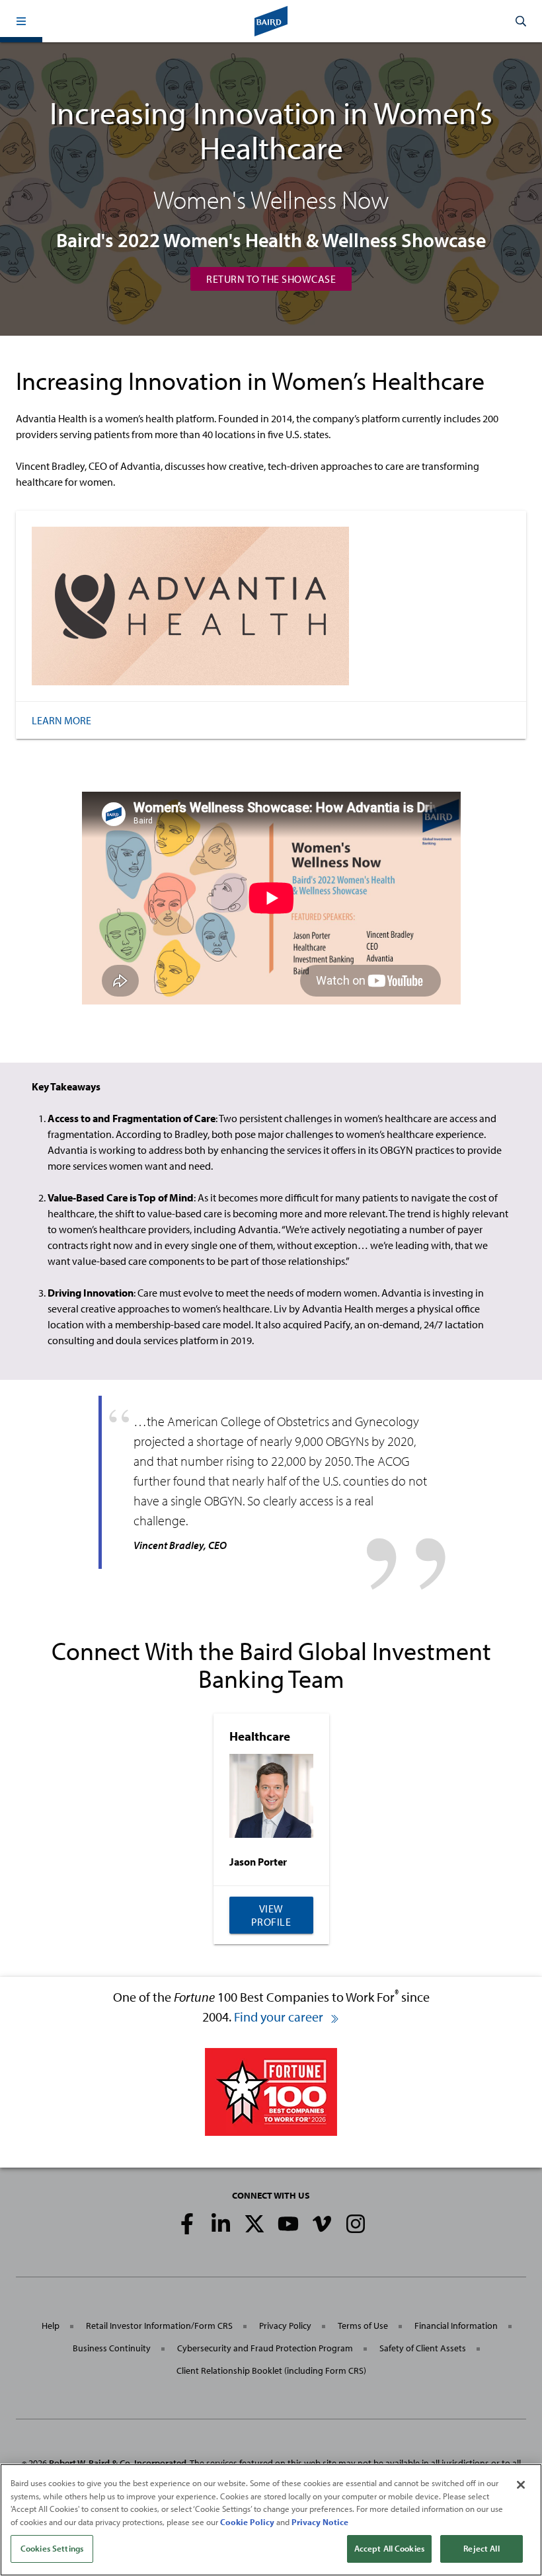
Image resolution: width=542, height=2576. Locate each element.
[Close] (521, 2485)
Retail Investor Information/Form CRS (159, 2326)
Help (51, 2326)
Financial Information (456, 2326)
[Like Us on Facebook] (187, 2224)
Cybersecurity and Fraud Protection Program (265, 2348)
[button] (21, 21)
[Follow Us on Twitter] (254, 2224)
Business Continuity (112, 2348)
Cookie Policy (247, 2522)
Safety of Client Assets (423, 2348)
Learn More (61, 720)
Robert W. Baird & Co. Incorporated (118, 2463)
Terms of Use (363, 2326)
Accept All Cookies (389, 2548)
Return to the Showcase (271, 279)
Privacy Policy (285, 2326)
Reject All (481, 2548)
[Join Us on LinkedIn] (221, 2224)
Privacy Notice (320, 2522)
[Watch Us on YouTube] (288, 2224)
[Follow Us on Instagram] (356, 2224)
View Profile (271, 1915)
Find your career (280, 2017)
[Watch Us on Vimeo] (322, 2224)
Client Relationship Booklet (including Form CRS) (271, 2370)
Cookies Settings (52, 2548)
